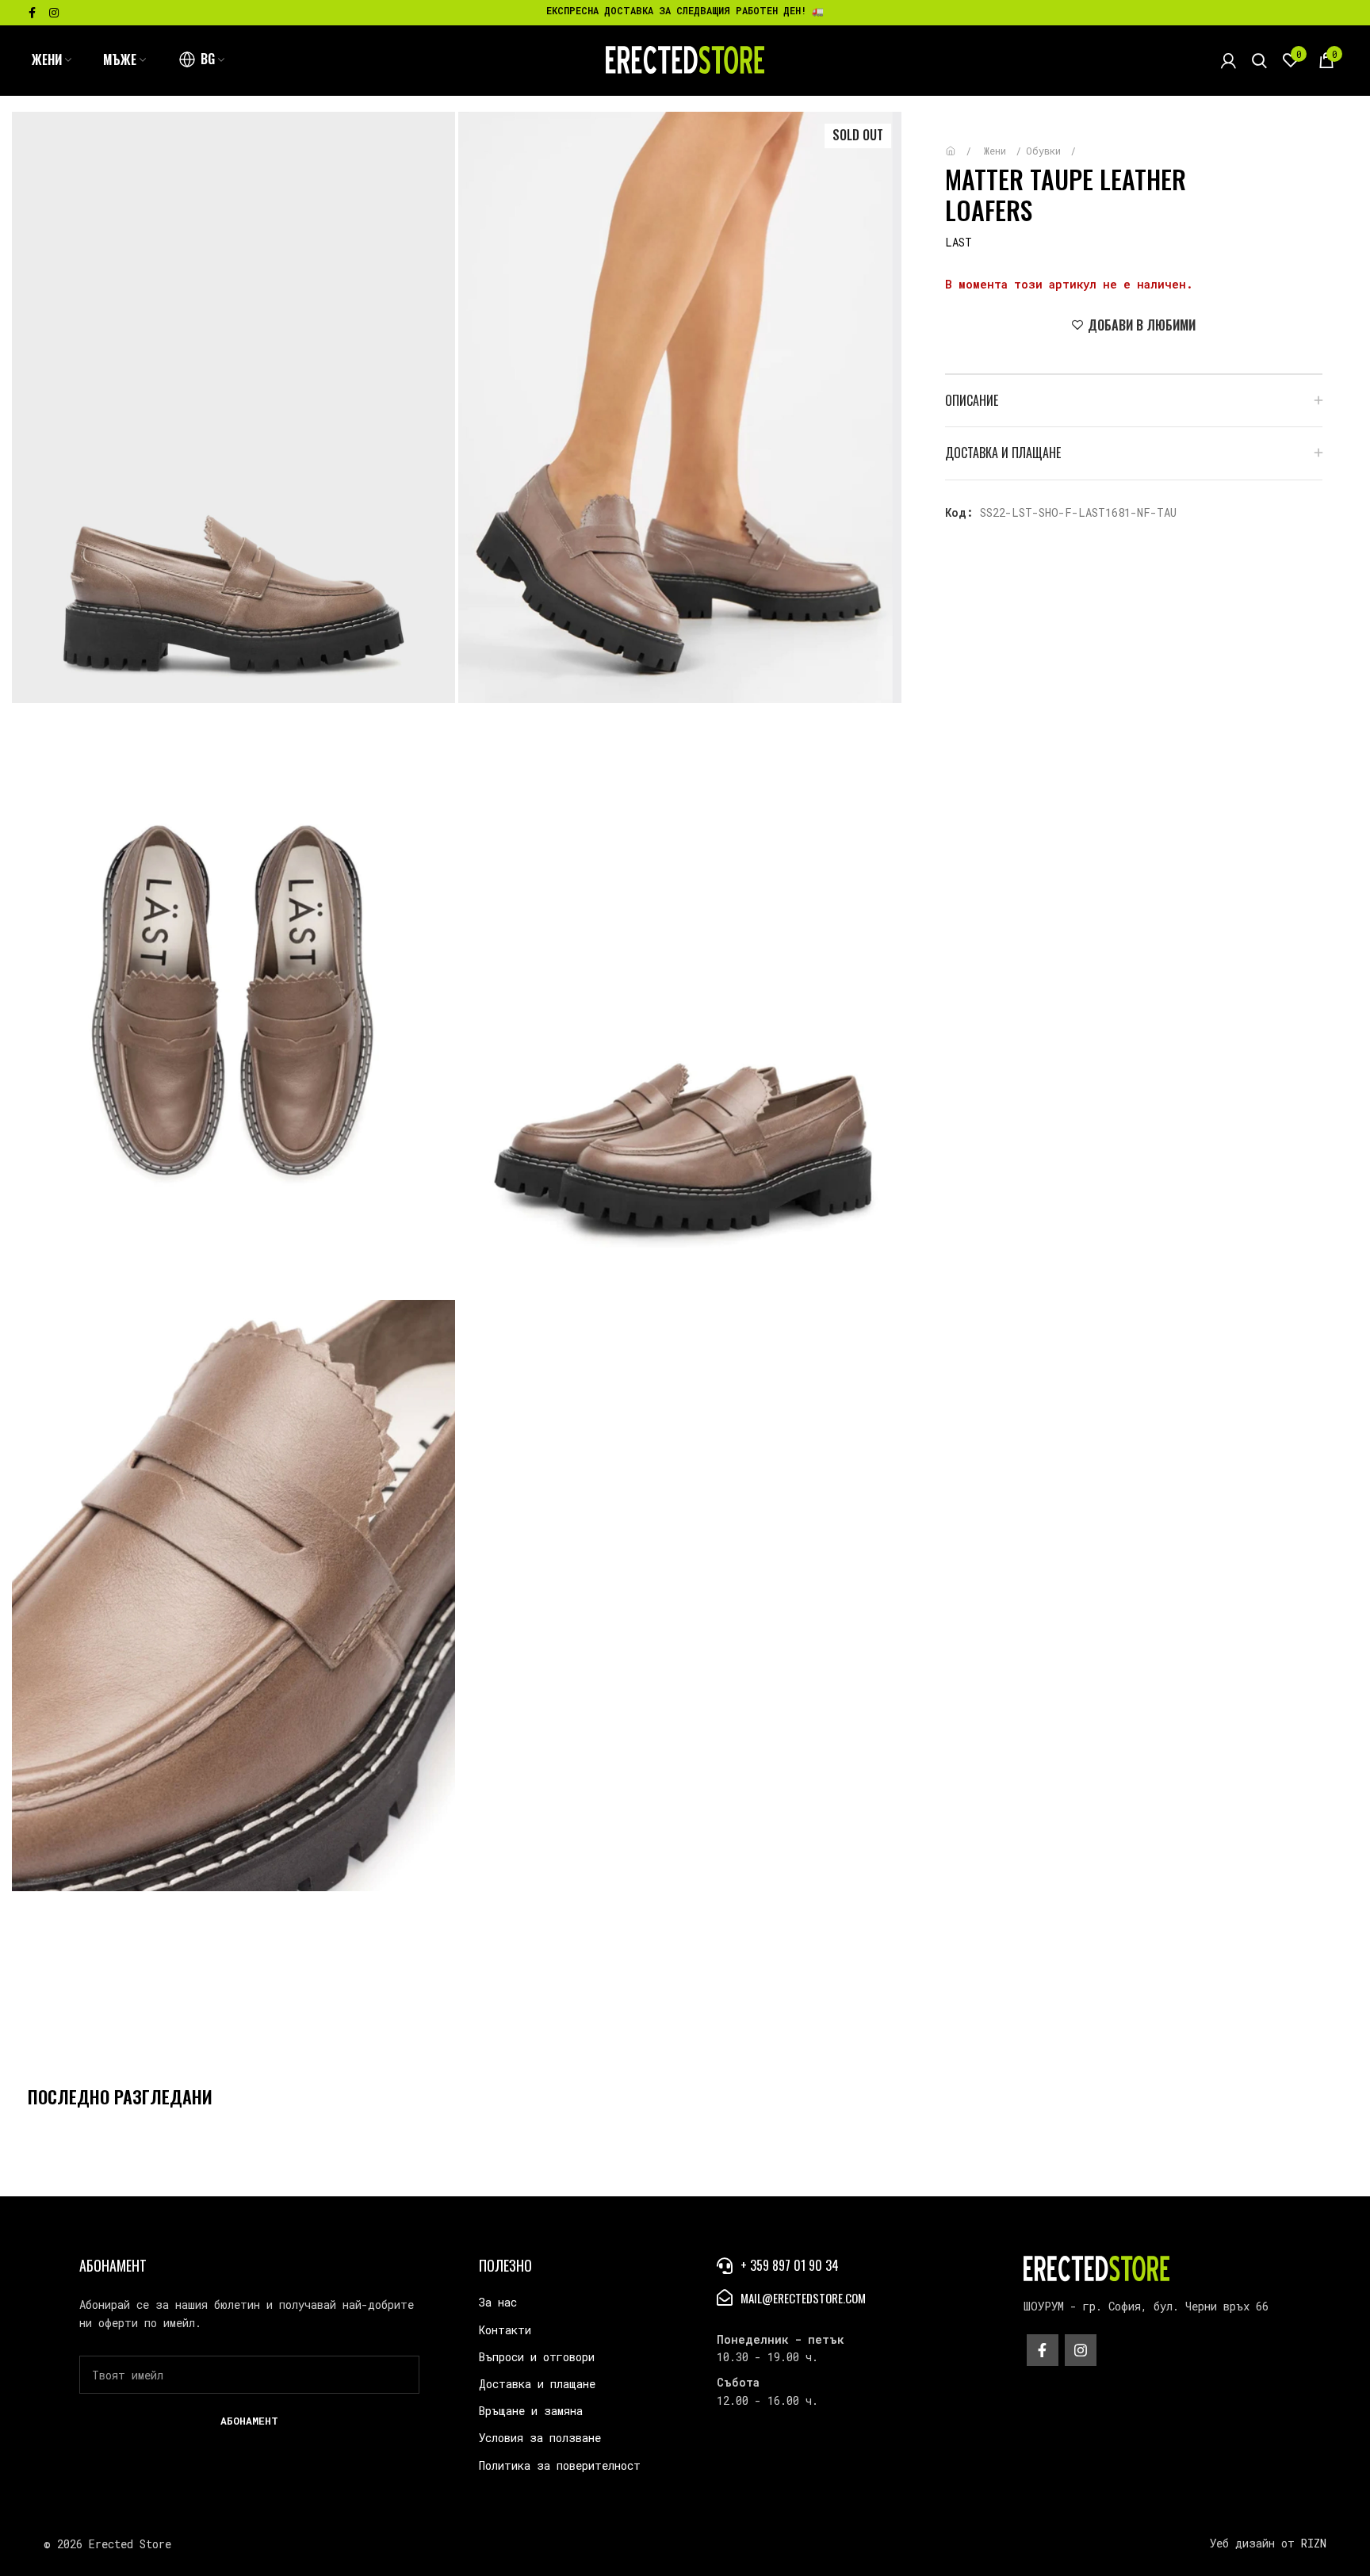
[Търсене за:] (1259, 60)
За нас (498, 2302)
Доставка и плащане (537, 2384)
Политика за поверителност (560, 2465)
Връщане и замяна (531, 2411)
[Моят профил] (1228, 60)
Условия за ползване (540, 2438)
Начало (962, 143)
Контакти (505, 2330)
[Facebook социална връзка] (32, 13)
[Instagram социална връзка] (54, 13)
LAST (959, 242)
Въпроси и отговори (537, 2357)
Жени (998, 151)
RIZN (1314, 2543)
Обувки (1046, 151)
